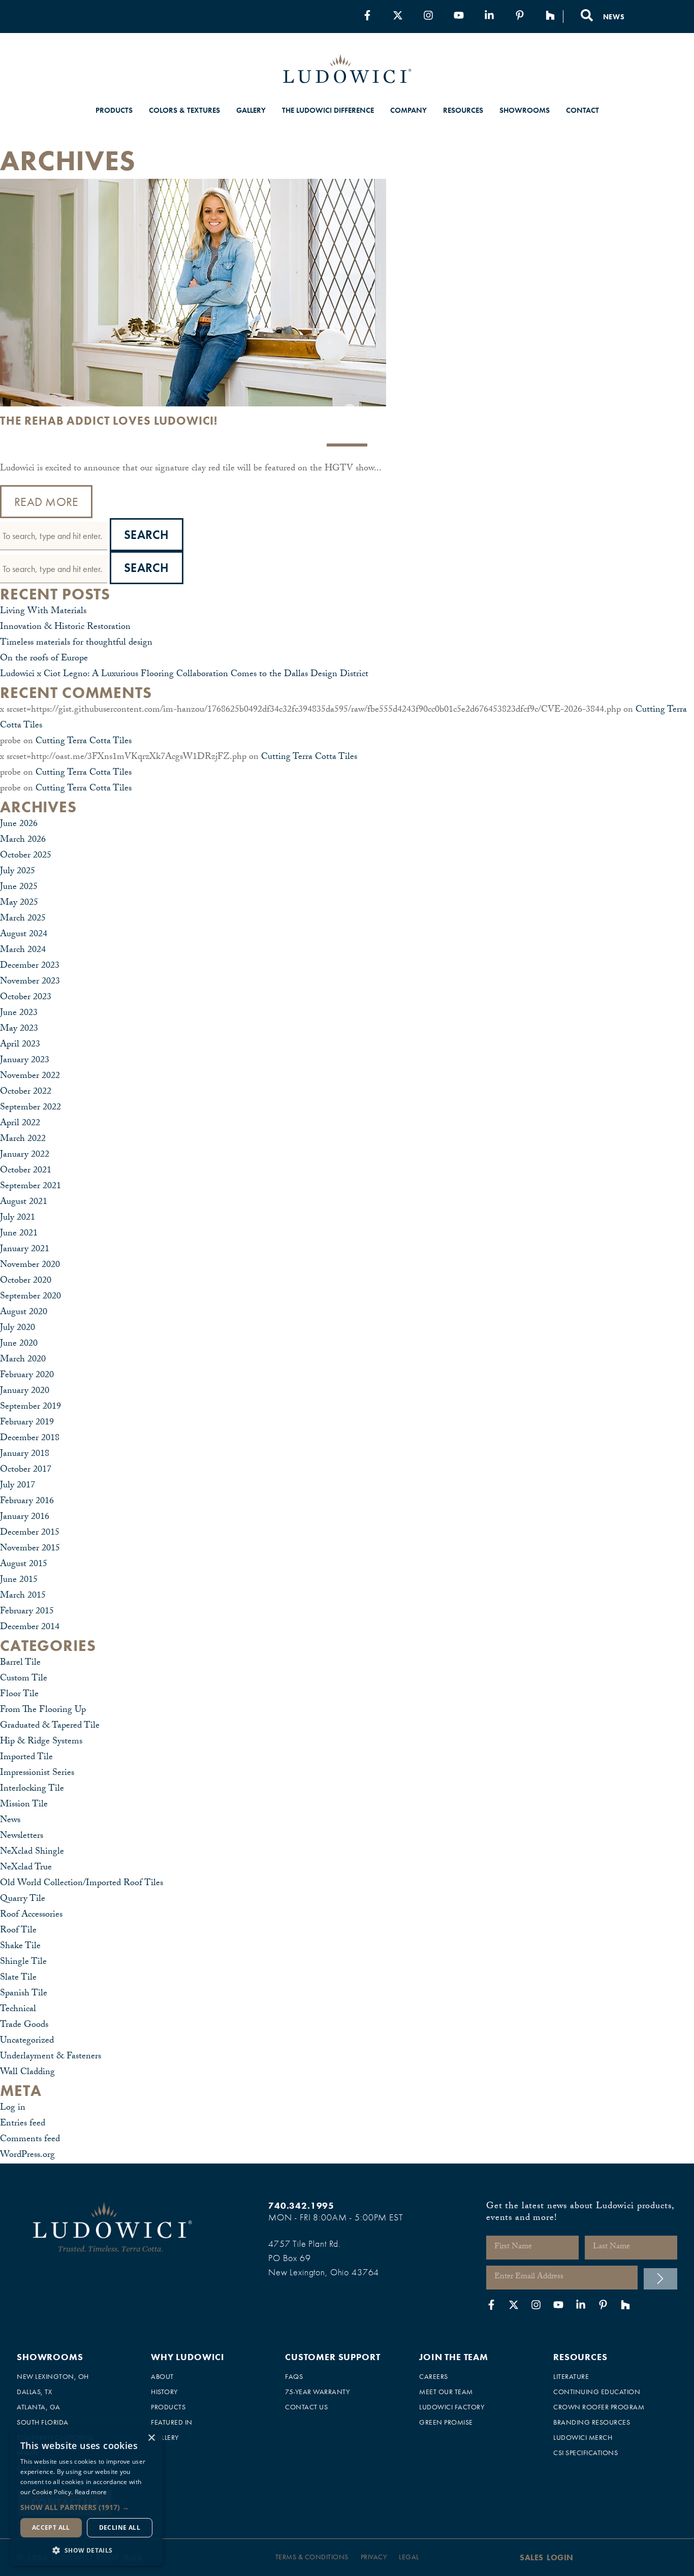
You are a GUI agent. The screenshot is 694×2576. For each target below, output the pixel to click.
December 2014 (30, 1628)
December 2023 (30, 966)
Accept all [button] (51, 2527)
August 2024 (24, 935)
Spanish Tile (24, 1994)
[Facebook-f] (367, 15)
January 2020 (25, 1392)
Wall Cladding (27, 2073)
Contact (582, 110)
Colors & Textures (184, 110)
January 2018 (25, 1455)
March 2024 (23, 951)
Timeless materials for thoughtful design (76, 643)
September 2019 (30, 1407)
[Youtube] (459, 15)
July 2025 (18, 872)
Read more (91, 2492)
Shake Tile (20, 1947)
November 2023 (30, 982)
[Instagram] (428, 15)
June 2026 (19, 825)
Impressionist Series (37, 1774)
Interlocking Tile (32, 1789)
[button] (86, 2507)
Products (114, 110)
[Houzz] (550, 15)
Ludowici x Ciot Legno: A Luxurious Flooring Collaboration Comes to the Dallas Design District (184, 675)
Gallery (251, 110)
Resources (463, 110)
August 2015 (24, 1565)
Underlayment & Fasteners (51, 2057)
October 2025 (26, 856)
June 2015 (19, 1581)
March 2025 (23, 919)
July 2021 (18, 1218)
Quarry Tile (23, 1900)
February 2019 (27, 1423)
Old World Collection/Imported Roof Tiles (82, 1884)
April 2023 (20, 1045)
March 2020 (23, 1360)
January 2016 (25, 1518)
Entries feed (23, 2124)
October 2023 (26, 998)
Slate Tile (18, 1978)
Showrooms (525, 110)
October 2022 (26, 1092)
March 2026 (23, 840)
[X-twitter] (398, 15)
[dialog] (86, 2497)
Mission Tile (24, 1805)
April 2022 (20, 1124)
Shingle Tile (23, 1963)
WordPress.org (27, 2156)
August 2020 (24, 1313)
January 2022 (25, 1155)
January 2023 (25, 1061)
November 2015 (30, 1549)
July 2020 (18, 1329)
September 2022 (30, 1108)
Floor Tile (19, 1695)
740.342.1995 (301, 2205)
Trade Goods (24, 2026)
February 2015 (27, 1612)
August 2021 (24, 1203)
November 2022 (30, 1077)
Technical (18, 2010)
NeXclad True (26, 1868)
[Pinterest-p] (520, 15)
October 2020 (26, 1281)
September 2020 (30, 1297)
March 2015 (23, 1596)
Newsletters (22, 1837)
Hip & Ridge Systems (41, 1742)
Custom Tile (24, 1679)
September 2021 (30, 1187)
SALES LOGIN (547, 2557)
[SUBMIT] (660, 2279)
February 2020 (27, 1376)
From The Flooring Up (43, 1711)
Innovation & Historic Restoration (65, 628)
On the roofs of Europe (44, 659)
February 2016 (27, 1502)
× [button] (151, 2438)
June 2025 (19, 888)
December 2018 (30, 1439)
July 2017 (18, 1486)
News (10, 1821)
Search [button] (147, 535)
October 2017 (26, 1470)
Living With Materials (43, 612)
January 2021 (25, 1250)
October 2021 (26, 1171)
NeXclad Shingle (32, 1852)
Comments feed (30, 2140)
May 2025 (19, 903)
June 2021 (19, 1234)
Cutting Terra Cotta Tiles (84, 742)
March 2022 (23, 1140)
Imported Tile (26, 1758)
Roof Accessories (31, 1915)
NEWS (614, 17)
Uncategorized (27, 2041)
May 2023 (19, 1029)
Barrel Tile (20, 1663)
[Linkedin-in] (489, 15)
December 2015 (30, 1533)
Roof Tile (18, 1931)
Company (408, 110)
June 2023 (19, 1014)
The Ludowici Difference (328, 110)
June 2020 (19, 1344)
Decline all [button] (120, 2527)
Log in (13, 2108)
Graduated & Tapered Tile (50, 1726)
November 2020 (30, 1266)
